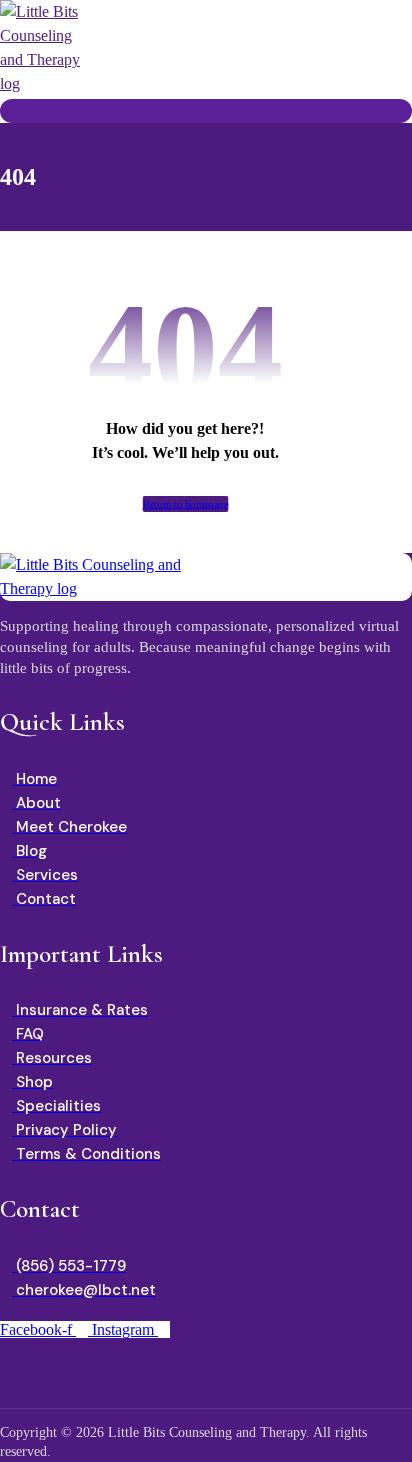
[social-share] (209, 1374)
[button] (6, 110)
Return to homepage (186, 504)
